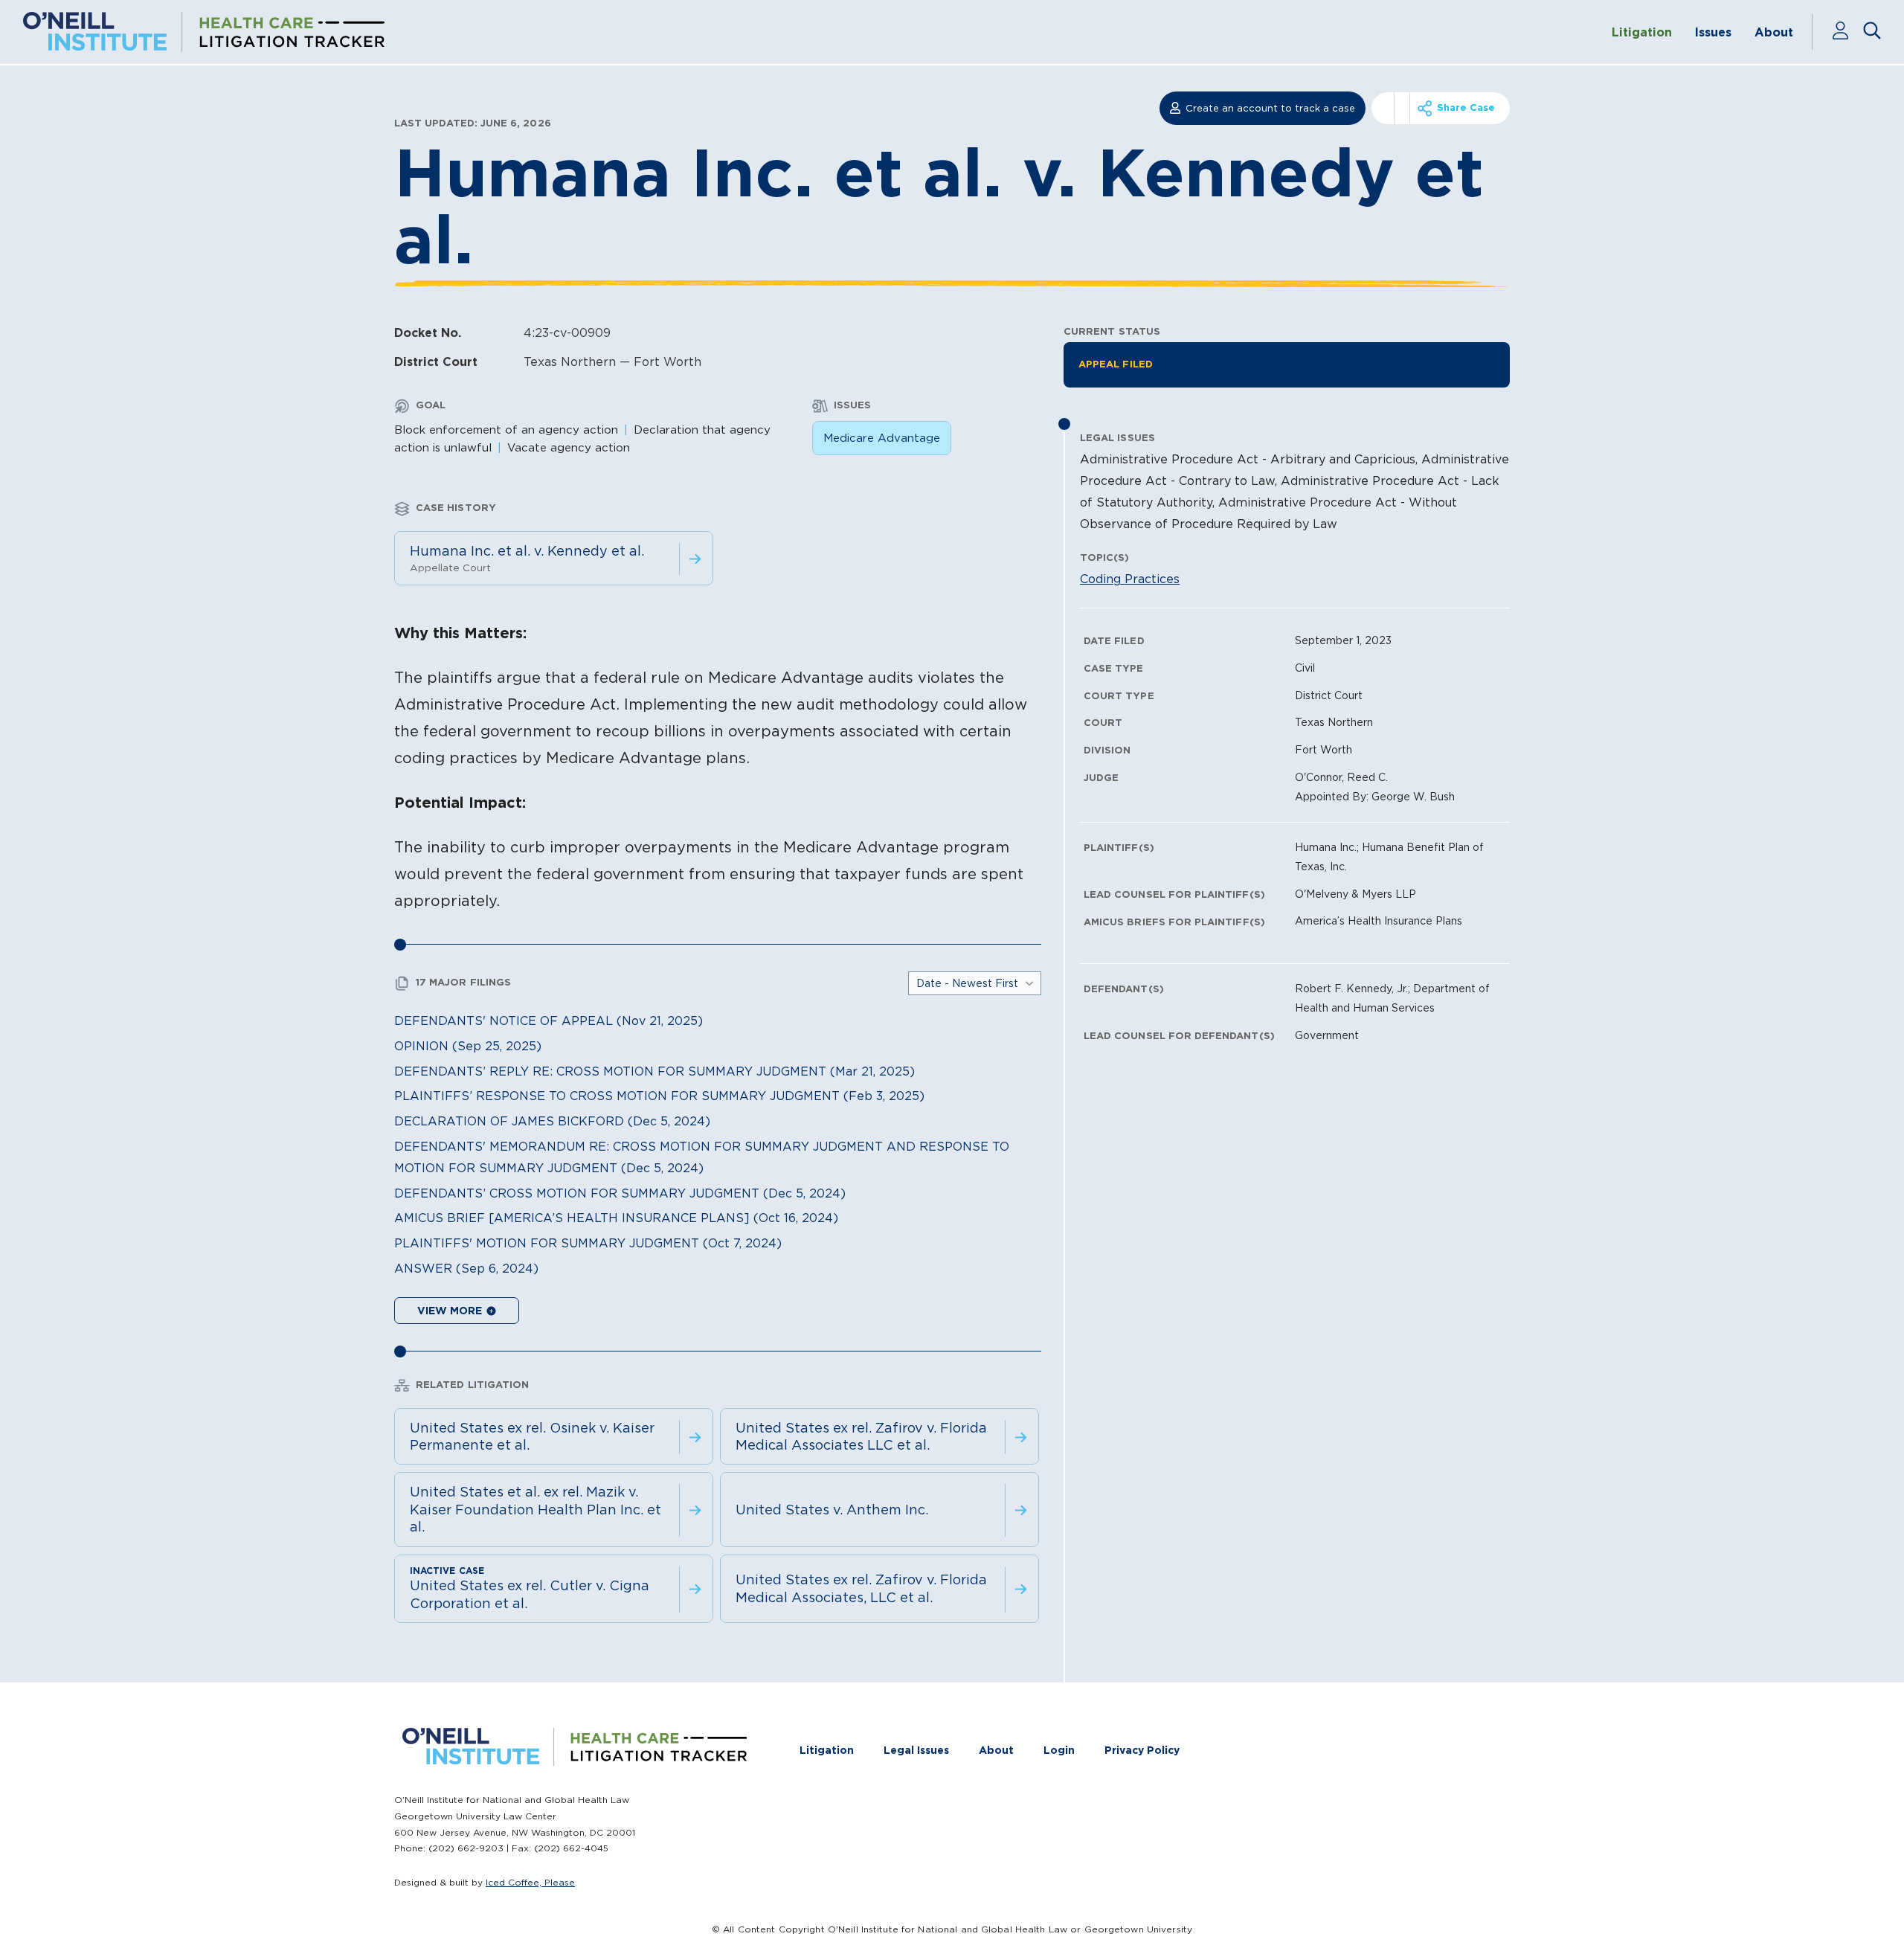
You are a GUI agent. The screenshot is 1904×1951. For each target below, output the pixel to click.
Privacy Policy (1142, 1750)
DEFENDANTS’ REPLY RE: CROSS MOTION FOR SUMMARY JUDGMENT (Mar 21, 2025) (654, 1071)
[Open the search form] (1872, 32)
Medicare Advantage (882, 438)
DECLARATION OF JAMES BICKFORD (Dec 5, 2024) (552, 1121)
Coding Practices (1130, 579)
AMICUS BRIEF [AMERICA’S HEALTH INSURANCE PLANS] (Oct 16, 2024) (616, 1218)
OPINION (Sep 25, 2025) (468, 1046)
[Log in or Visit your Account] (1847, 32)
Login (1059, 1750)
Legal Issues (916, 1750)
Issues (1713, 32)
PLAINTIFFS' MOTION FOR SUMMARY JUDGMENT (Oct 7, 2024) (588, 1243)
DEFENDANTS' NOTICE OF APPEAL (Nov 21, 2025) (549, 1021)
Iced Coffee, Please (530, 1882)
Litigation (1642, 32)
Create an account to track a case (1270, 108)
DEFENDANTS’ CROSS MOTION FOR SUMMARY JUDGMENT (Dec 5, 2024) (620, 1193)
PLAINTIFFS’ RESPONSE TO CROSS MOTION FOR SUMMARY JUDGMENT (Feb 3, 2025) (659, 1096)
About (1774, 32)
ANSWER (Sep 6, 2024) (466, 1268)
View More (451, 1311)
